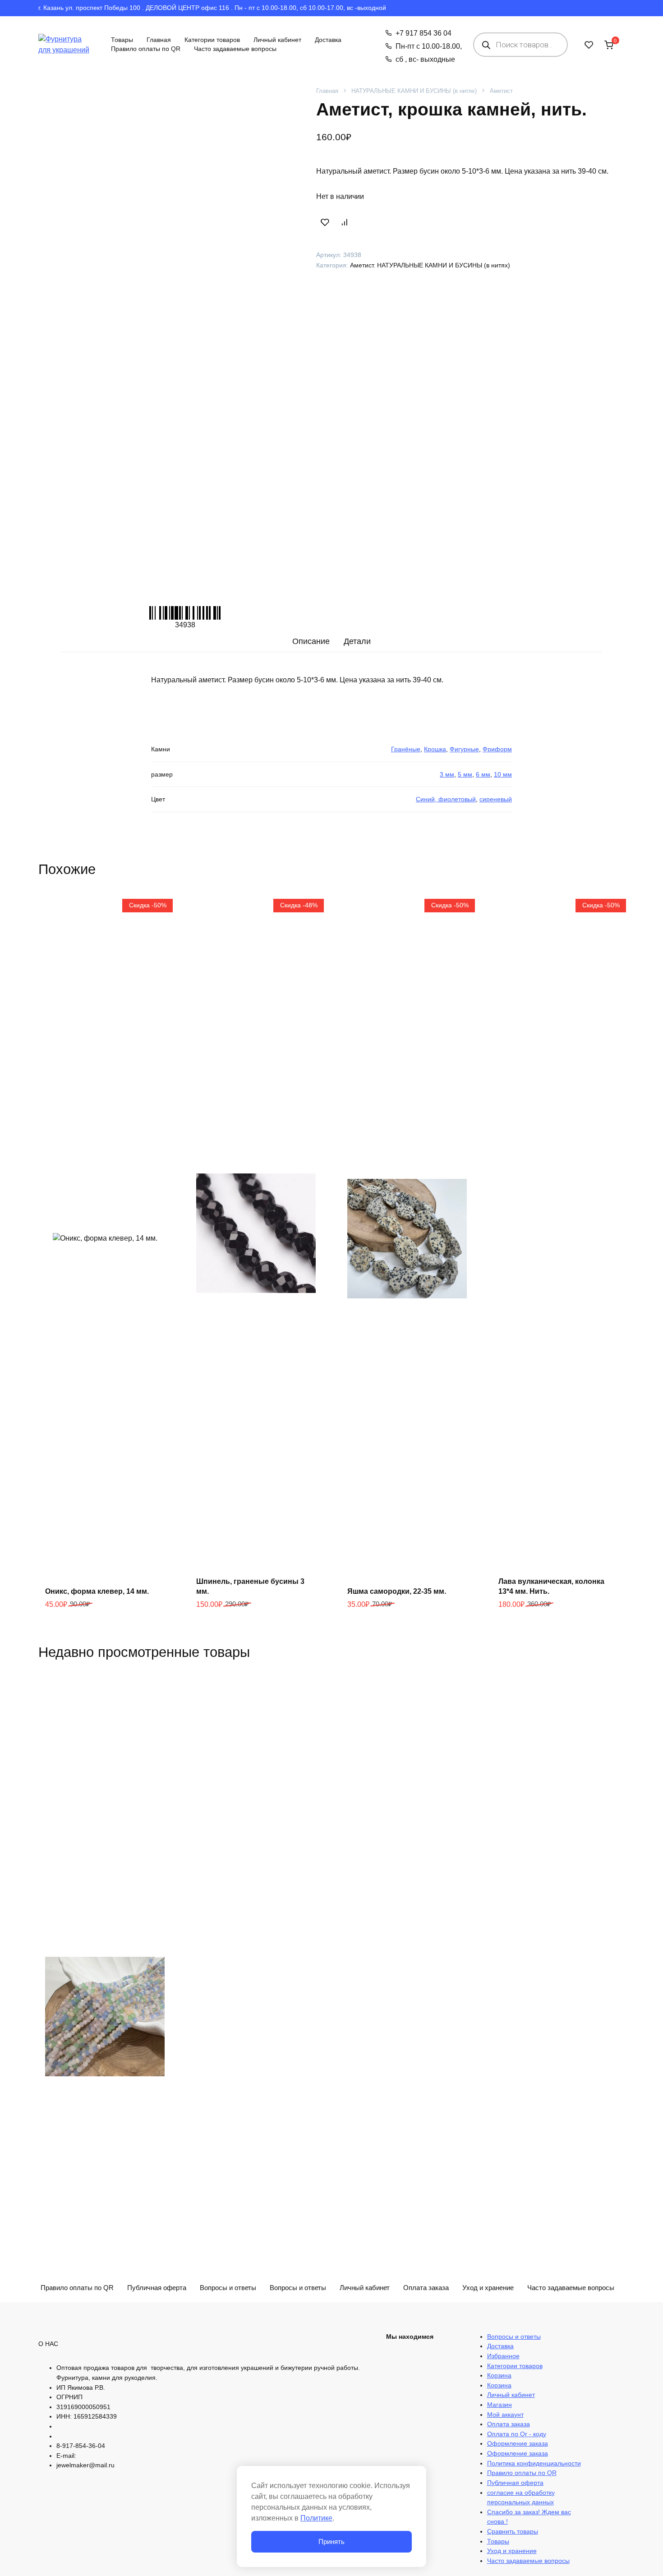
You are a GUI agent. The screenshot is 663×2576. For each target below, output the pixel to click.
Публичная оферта (515, 2483)
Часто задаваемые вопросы (235, 49)
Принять (331, 2541)
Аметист (501, 91)
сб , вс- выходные (425, 59)
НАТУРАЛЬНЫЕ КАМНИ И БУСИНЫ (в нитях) (414, 91)
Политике (316, 2518)
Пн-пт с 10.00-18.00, (428, 46)
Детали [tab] (357, 641)
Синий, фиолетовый (446, 799)
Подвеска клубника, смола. (547, 2375)
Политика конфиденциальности (534, 2463)
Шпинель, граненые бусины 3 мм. (250, 1586)
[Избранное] (589, 45)
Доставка (328, 40)
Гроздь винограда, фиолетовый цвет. (254, 2370)
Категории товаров (212, 40)
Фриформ (497, 749)
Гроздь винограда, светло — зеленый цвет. (399, 2370)
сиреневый (496, 799)
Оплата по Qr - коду (517, 2434)
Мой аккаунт (505, 2415)
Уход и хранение (488, 2288)
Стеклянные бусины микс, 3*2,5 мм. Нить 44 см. (102, 2370)
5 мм (465, 774)
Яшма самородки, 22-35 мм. (397, 1591)
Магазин (500, 2405)
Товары (122, 40)
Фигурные (464, 749)
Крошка (435, 749)
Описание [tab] (311, 641)
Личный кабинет (277, 40)
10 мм (503, 774)
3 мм (447, 774)
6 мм (483, 774)
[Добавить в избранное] (325, 222)
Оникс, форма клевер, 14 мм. (97, 1591)
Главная (159, 40)
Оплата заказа (509, 2424)
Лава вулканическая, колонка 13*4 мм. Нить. (551, 1586)
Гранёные (406, 749)
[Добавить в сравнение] (344, 222)
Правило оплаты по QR (146, 49)
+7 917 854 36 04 (423, 33)
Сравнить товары (513, 2531)
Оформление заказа (518, 2443)
